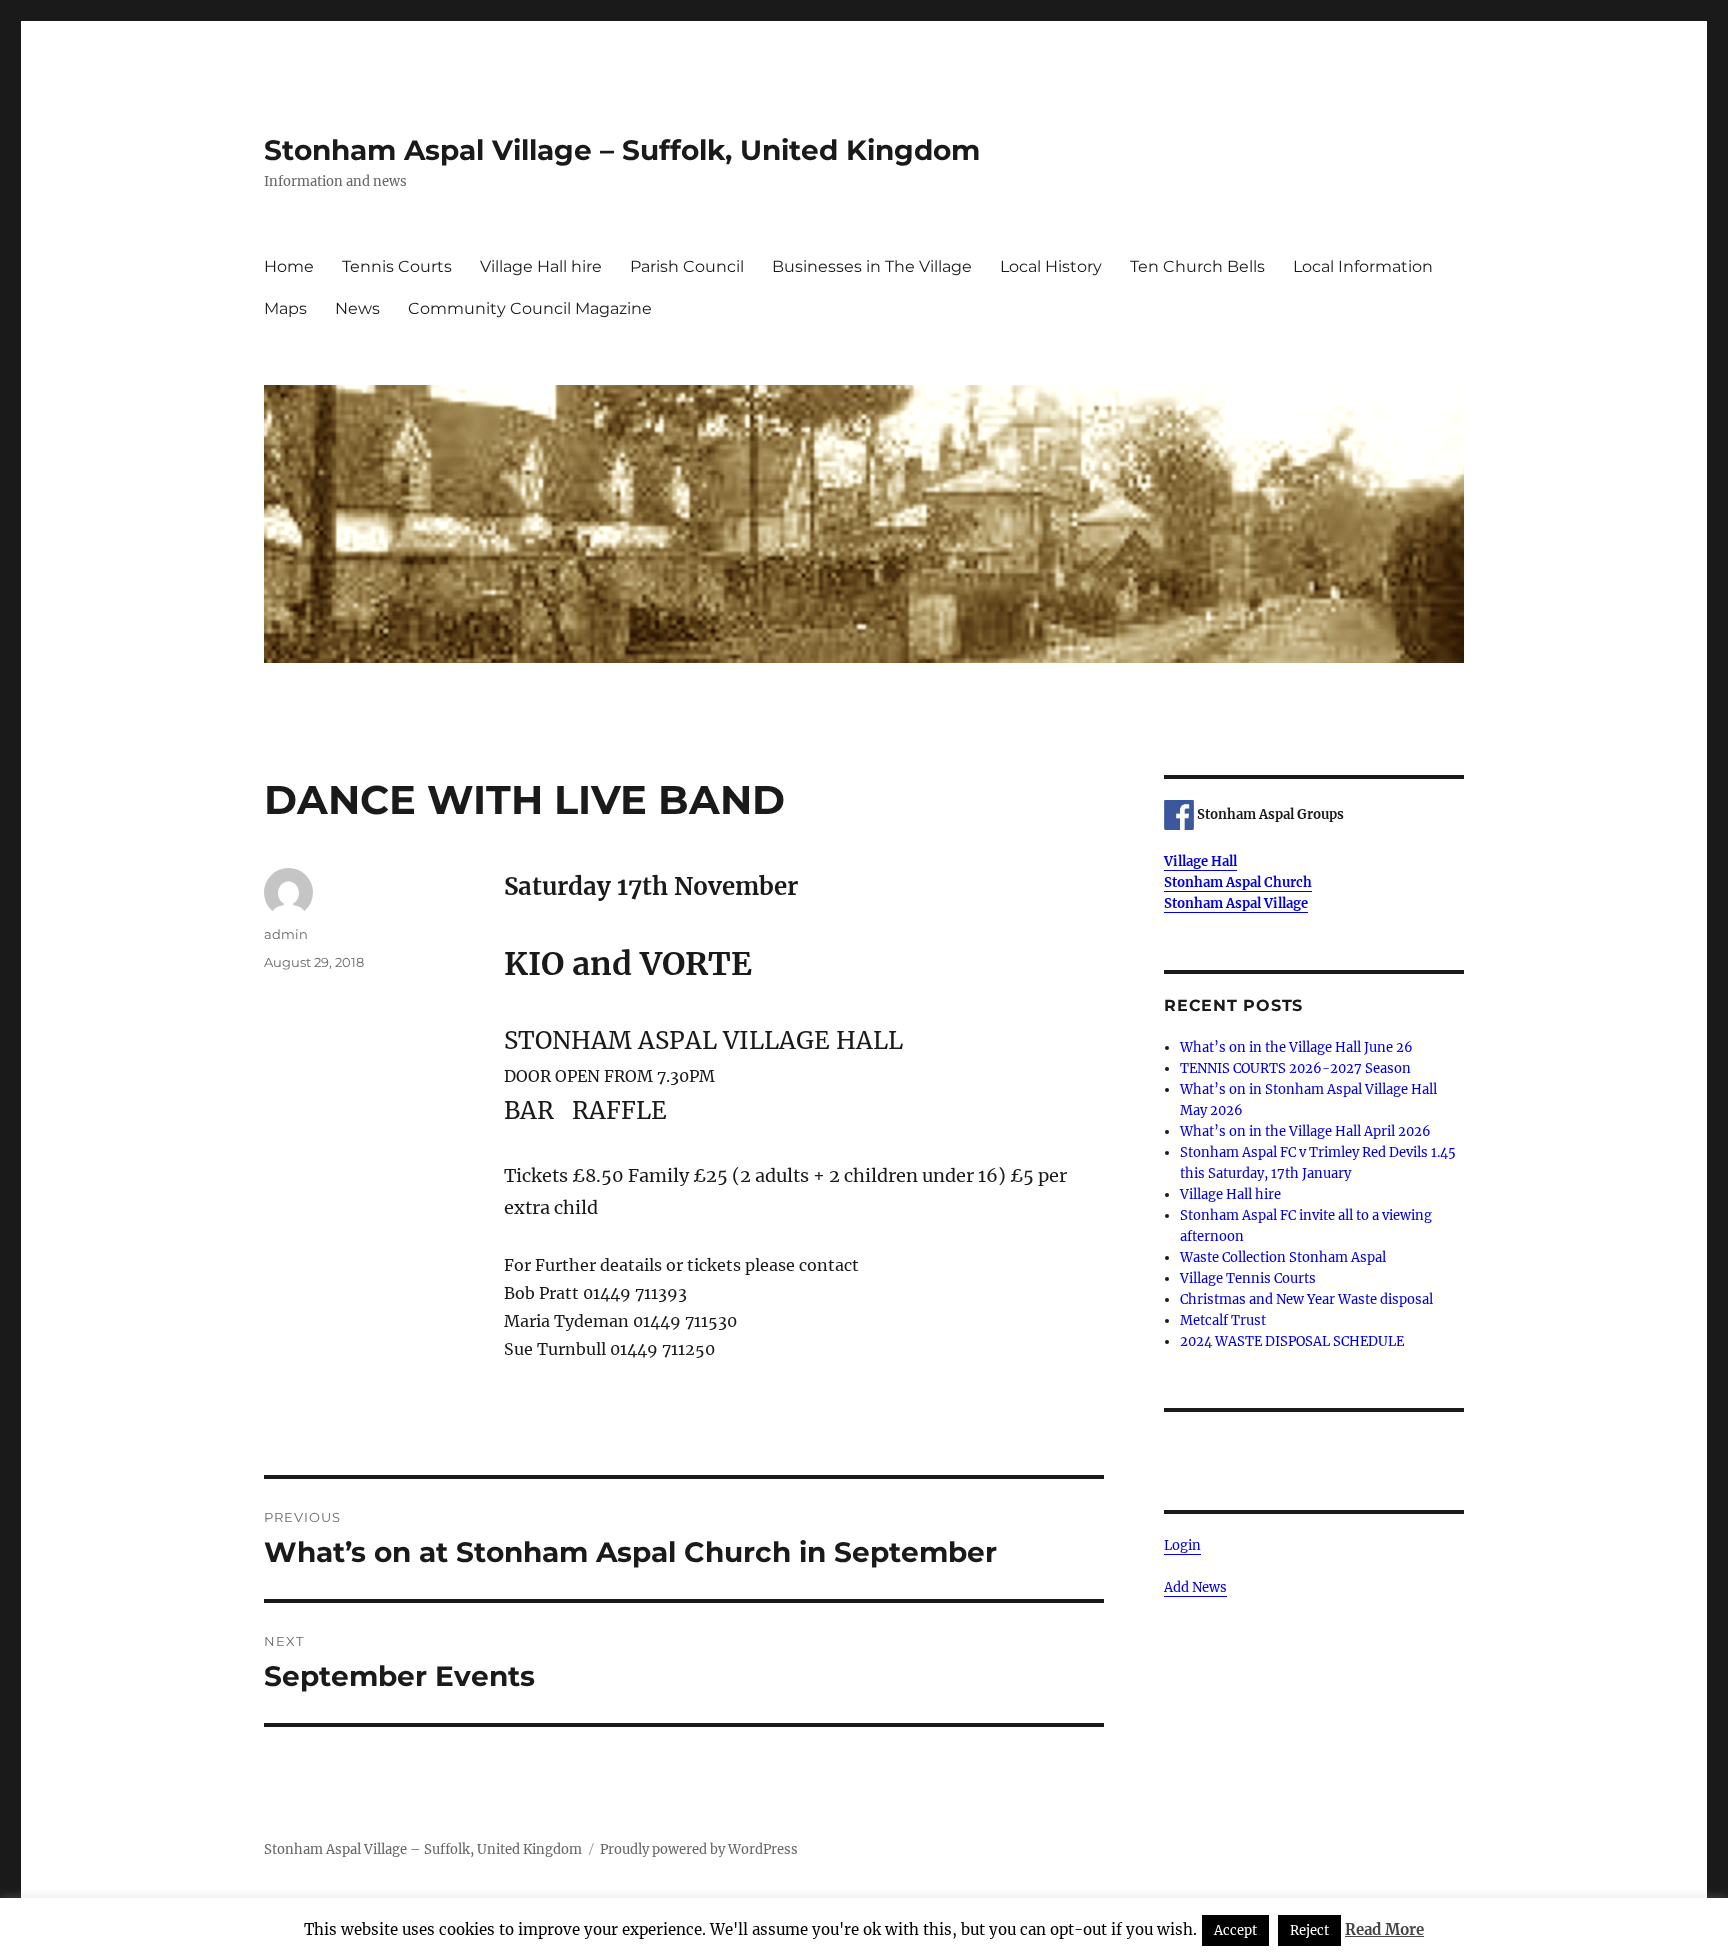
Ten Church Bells (1197, 266)
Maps (285, 308)
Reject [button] (1309, 1930)
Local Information (1363, 266)
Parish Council (687, 266)
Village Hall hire (541, 266)
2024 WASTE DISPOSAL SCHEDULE (1292, 1341)
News (357, 308)
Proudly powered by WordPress (699, 1849)
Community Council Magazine (530, 308)
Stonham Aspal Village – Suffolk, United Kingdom (622, 150)
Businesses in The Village (872, 266)
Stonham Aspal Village (1236, 903)
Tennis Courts (397, 266)
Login (1182, 1545)
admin (286, 934)
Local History (1051, 266)
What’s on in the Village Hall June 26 (1296, 1047)
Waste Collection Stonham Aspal (1283, 1257)
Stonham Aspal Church (1238, 882)
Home (289, 266)
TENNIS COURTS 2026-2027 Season (1295, 1068)
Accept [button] (1235, 1930)
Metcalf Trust (1223, 1320)
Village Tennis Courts (1248, 1278)
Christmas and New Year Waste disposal (1306, 1299)
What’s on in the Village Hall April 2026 (1305, 1131)
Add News (1195, 1587)
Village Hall (1200, 861)
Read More (1384, 1929)
